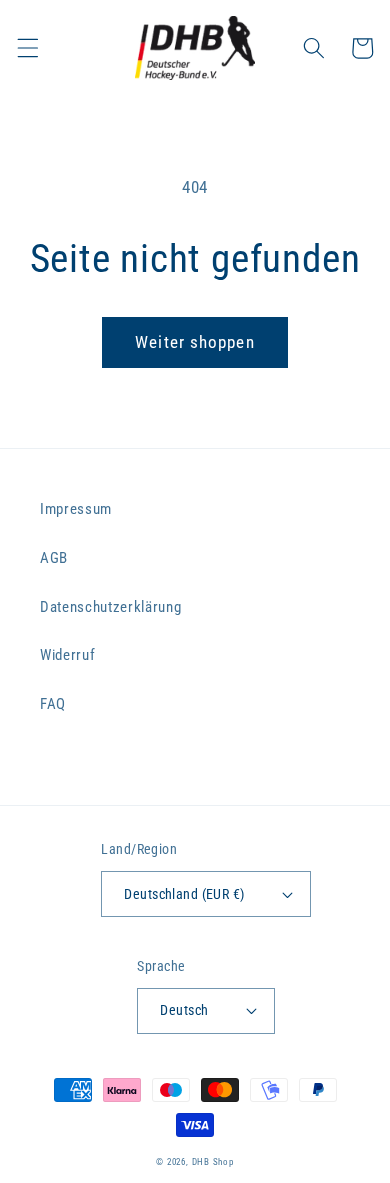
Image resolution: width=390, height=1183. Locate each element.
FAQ (53, 704)
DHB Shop (213, 1162)
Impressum (76, 509)
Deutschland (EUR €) (184, 894)
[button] (27, 48)
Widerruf (67, 655)
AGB (54, 558)
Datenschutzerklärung (110, 607)
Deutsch (184, 1010)
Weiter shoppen (194, 342)
